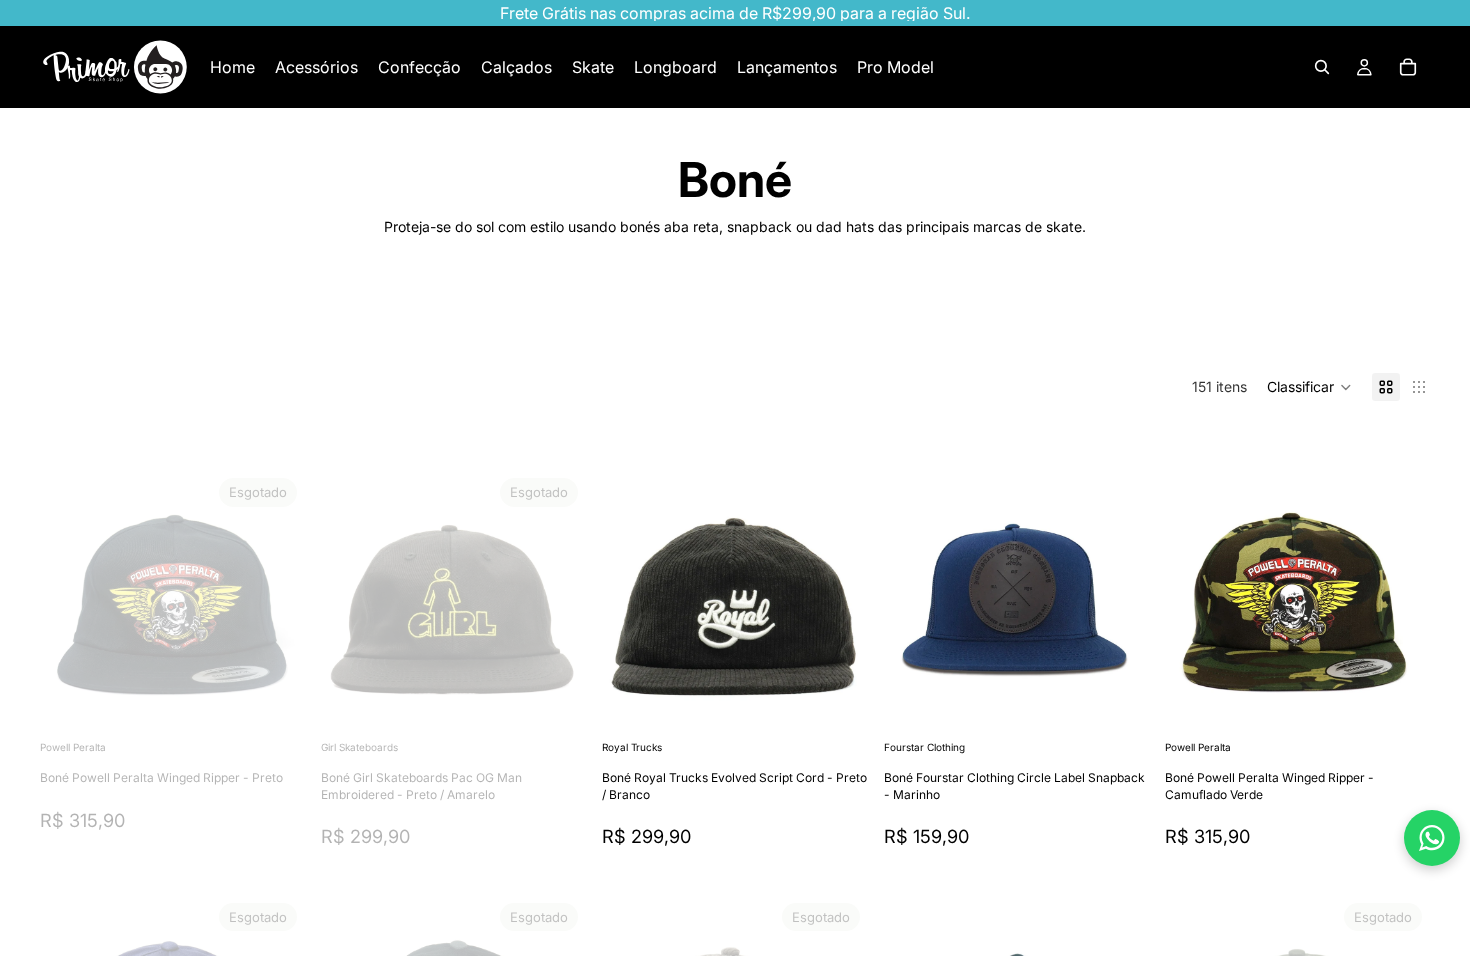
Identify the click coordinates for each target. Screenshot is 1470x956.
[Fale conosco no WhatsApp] (1432, 838)
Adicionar (854, 704)
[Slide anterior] (70, 603)
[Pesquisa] (1322, 67)
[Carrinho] (1408, 67)
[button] (1309, 387)
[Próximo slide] (1366, 322)
